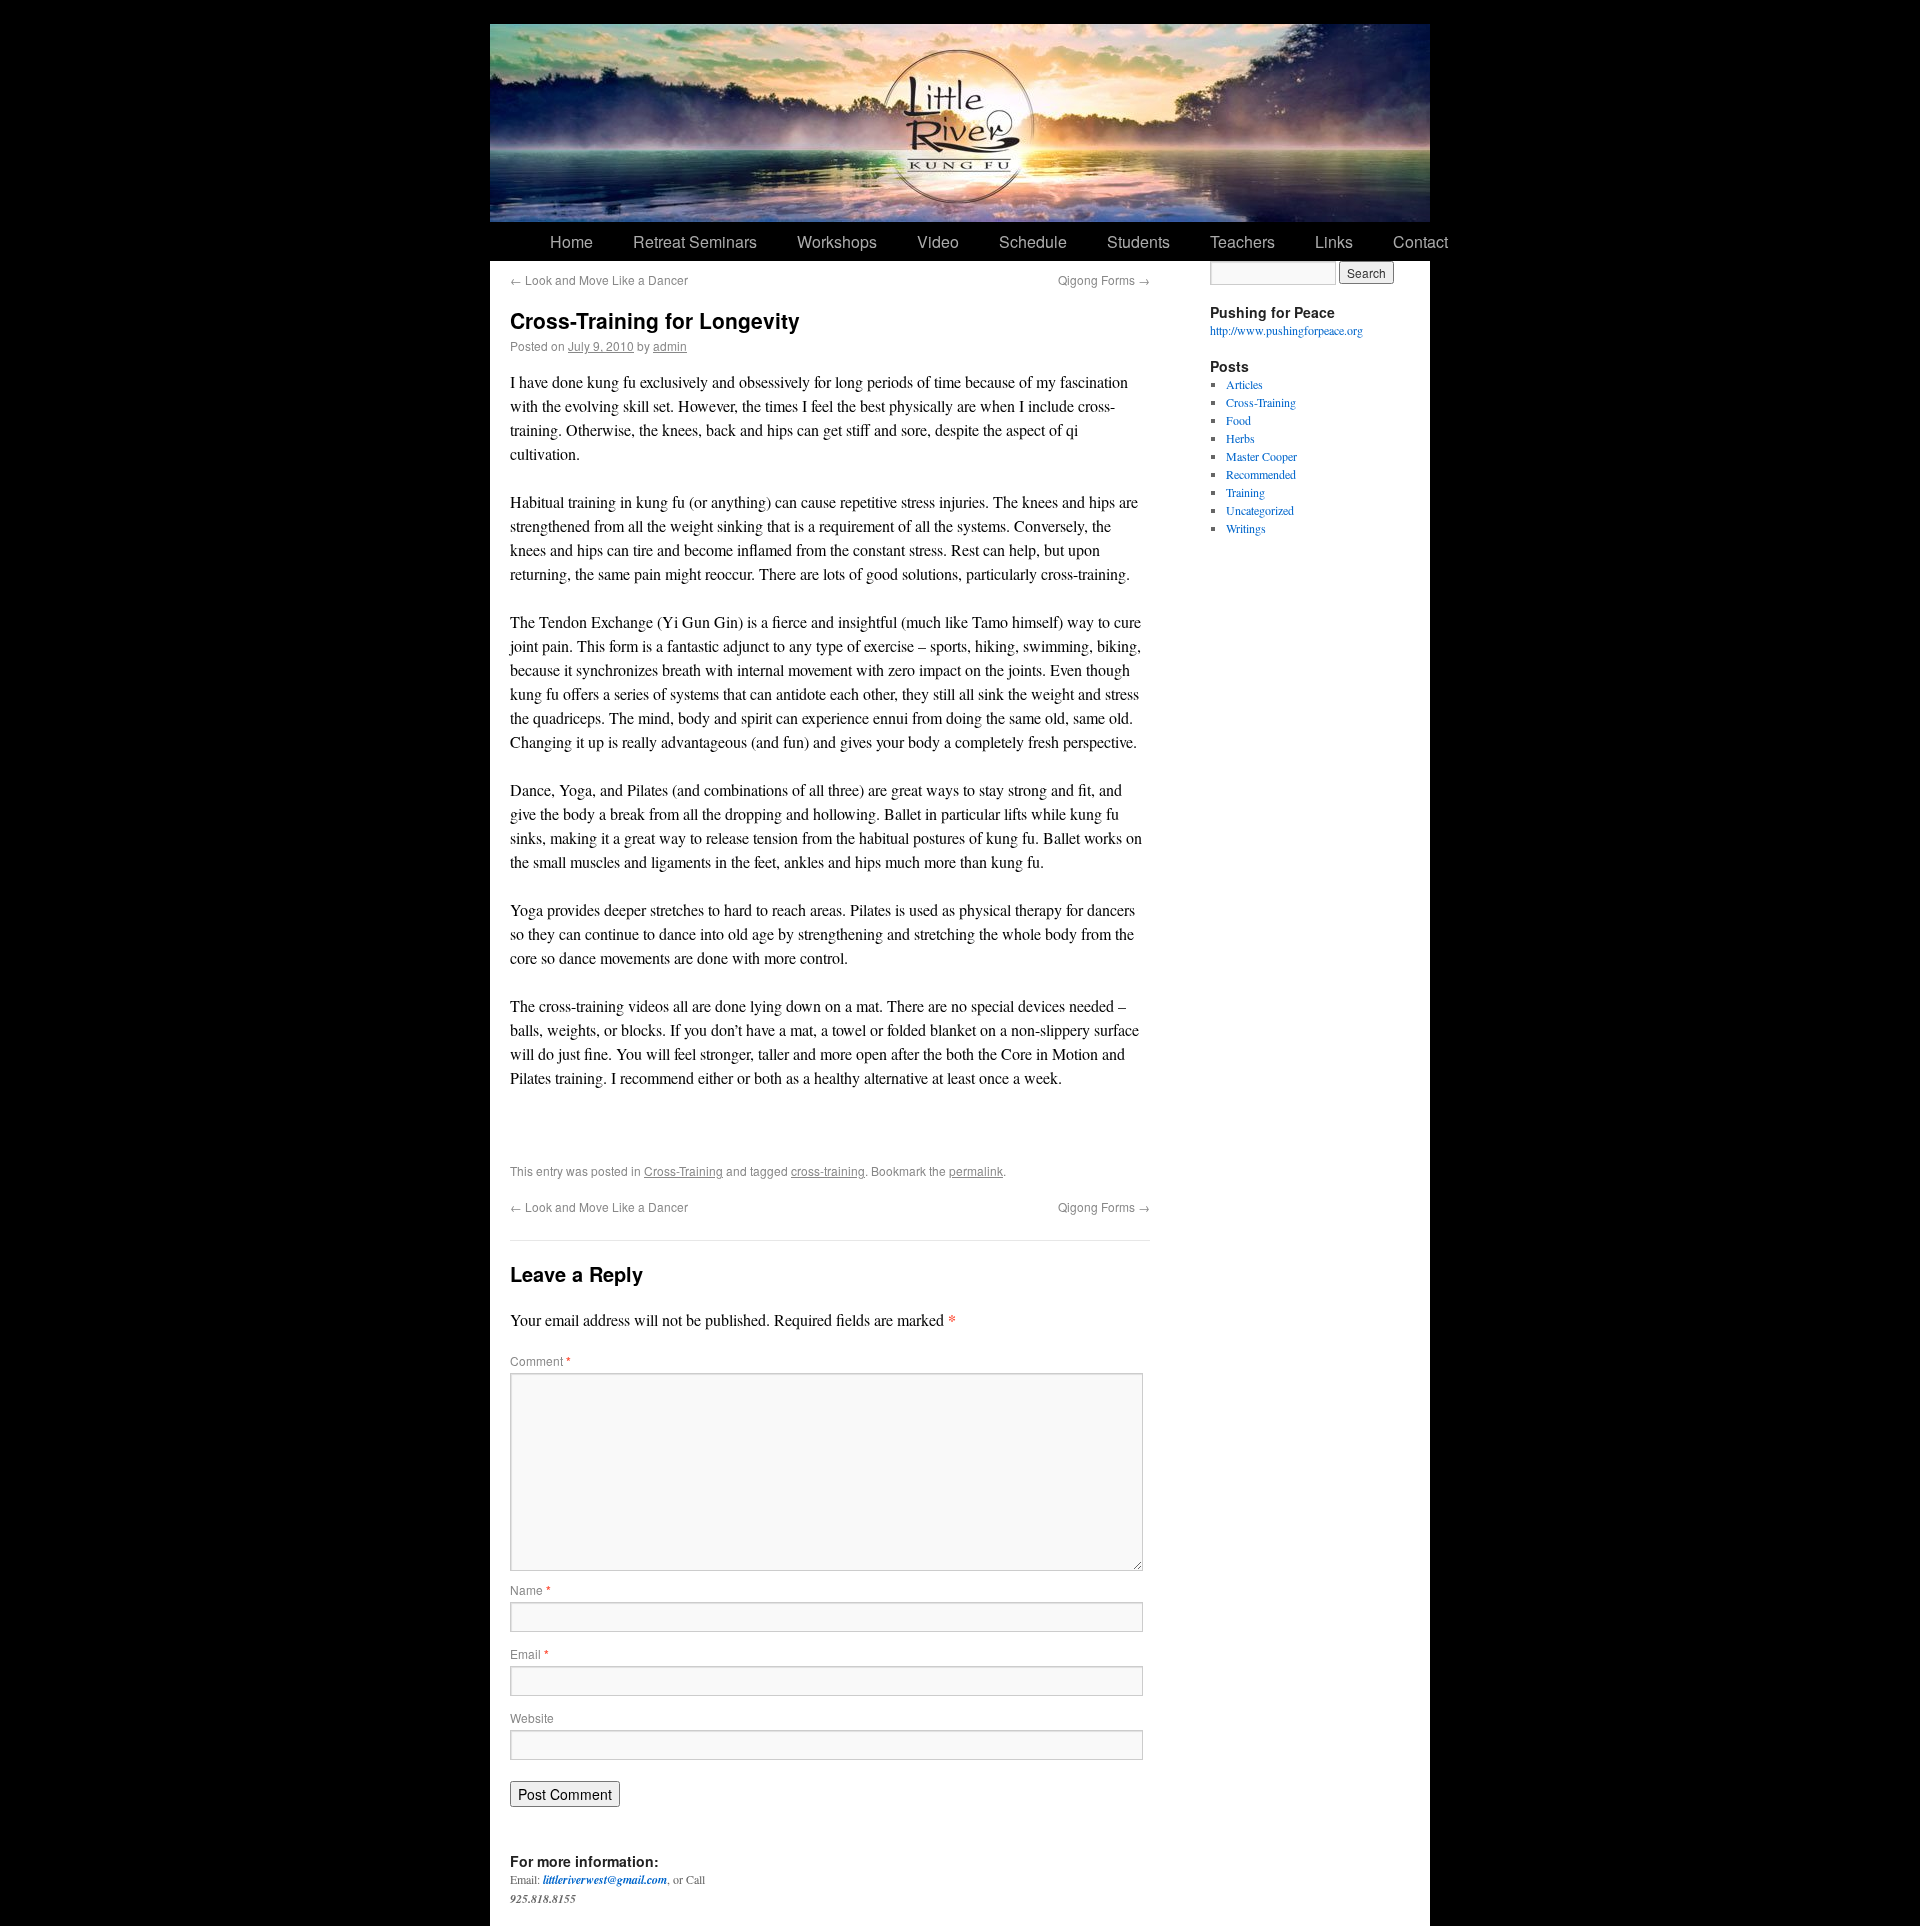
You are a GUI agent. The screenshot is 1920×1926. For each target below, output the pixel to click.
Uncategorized (1260, 510)
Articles (1244, 384)
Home (571, 241)
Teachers (1242, 241)
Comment (540, 1360)
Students (1138, 241)
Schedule (1033, 241)
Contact (1420, 241)
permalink (976, 1170)
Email (529, 1653)
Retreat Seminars (695, 241)
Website (532, 1717)
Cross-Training (683, 1170)
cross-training (828, 1170)
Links (1334, 241)
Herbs (1240, 438)
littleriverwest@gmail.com (605, 1879)
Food (1238, 420)
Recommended (1261, 474)
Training (1245, 492)
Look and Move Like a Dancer (599, 279)
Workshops (837, 241)
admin (670, 345)
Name (530, 1589)
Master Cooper (1261, 456)
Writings (1246, 528)
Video (938, 241)
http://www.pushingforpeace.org (1286, 330)
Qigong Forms (1104, 279)
